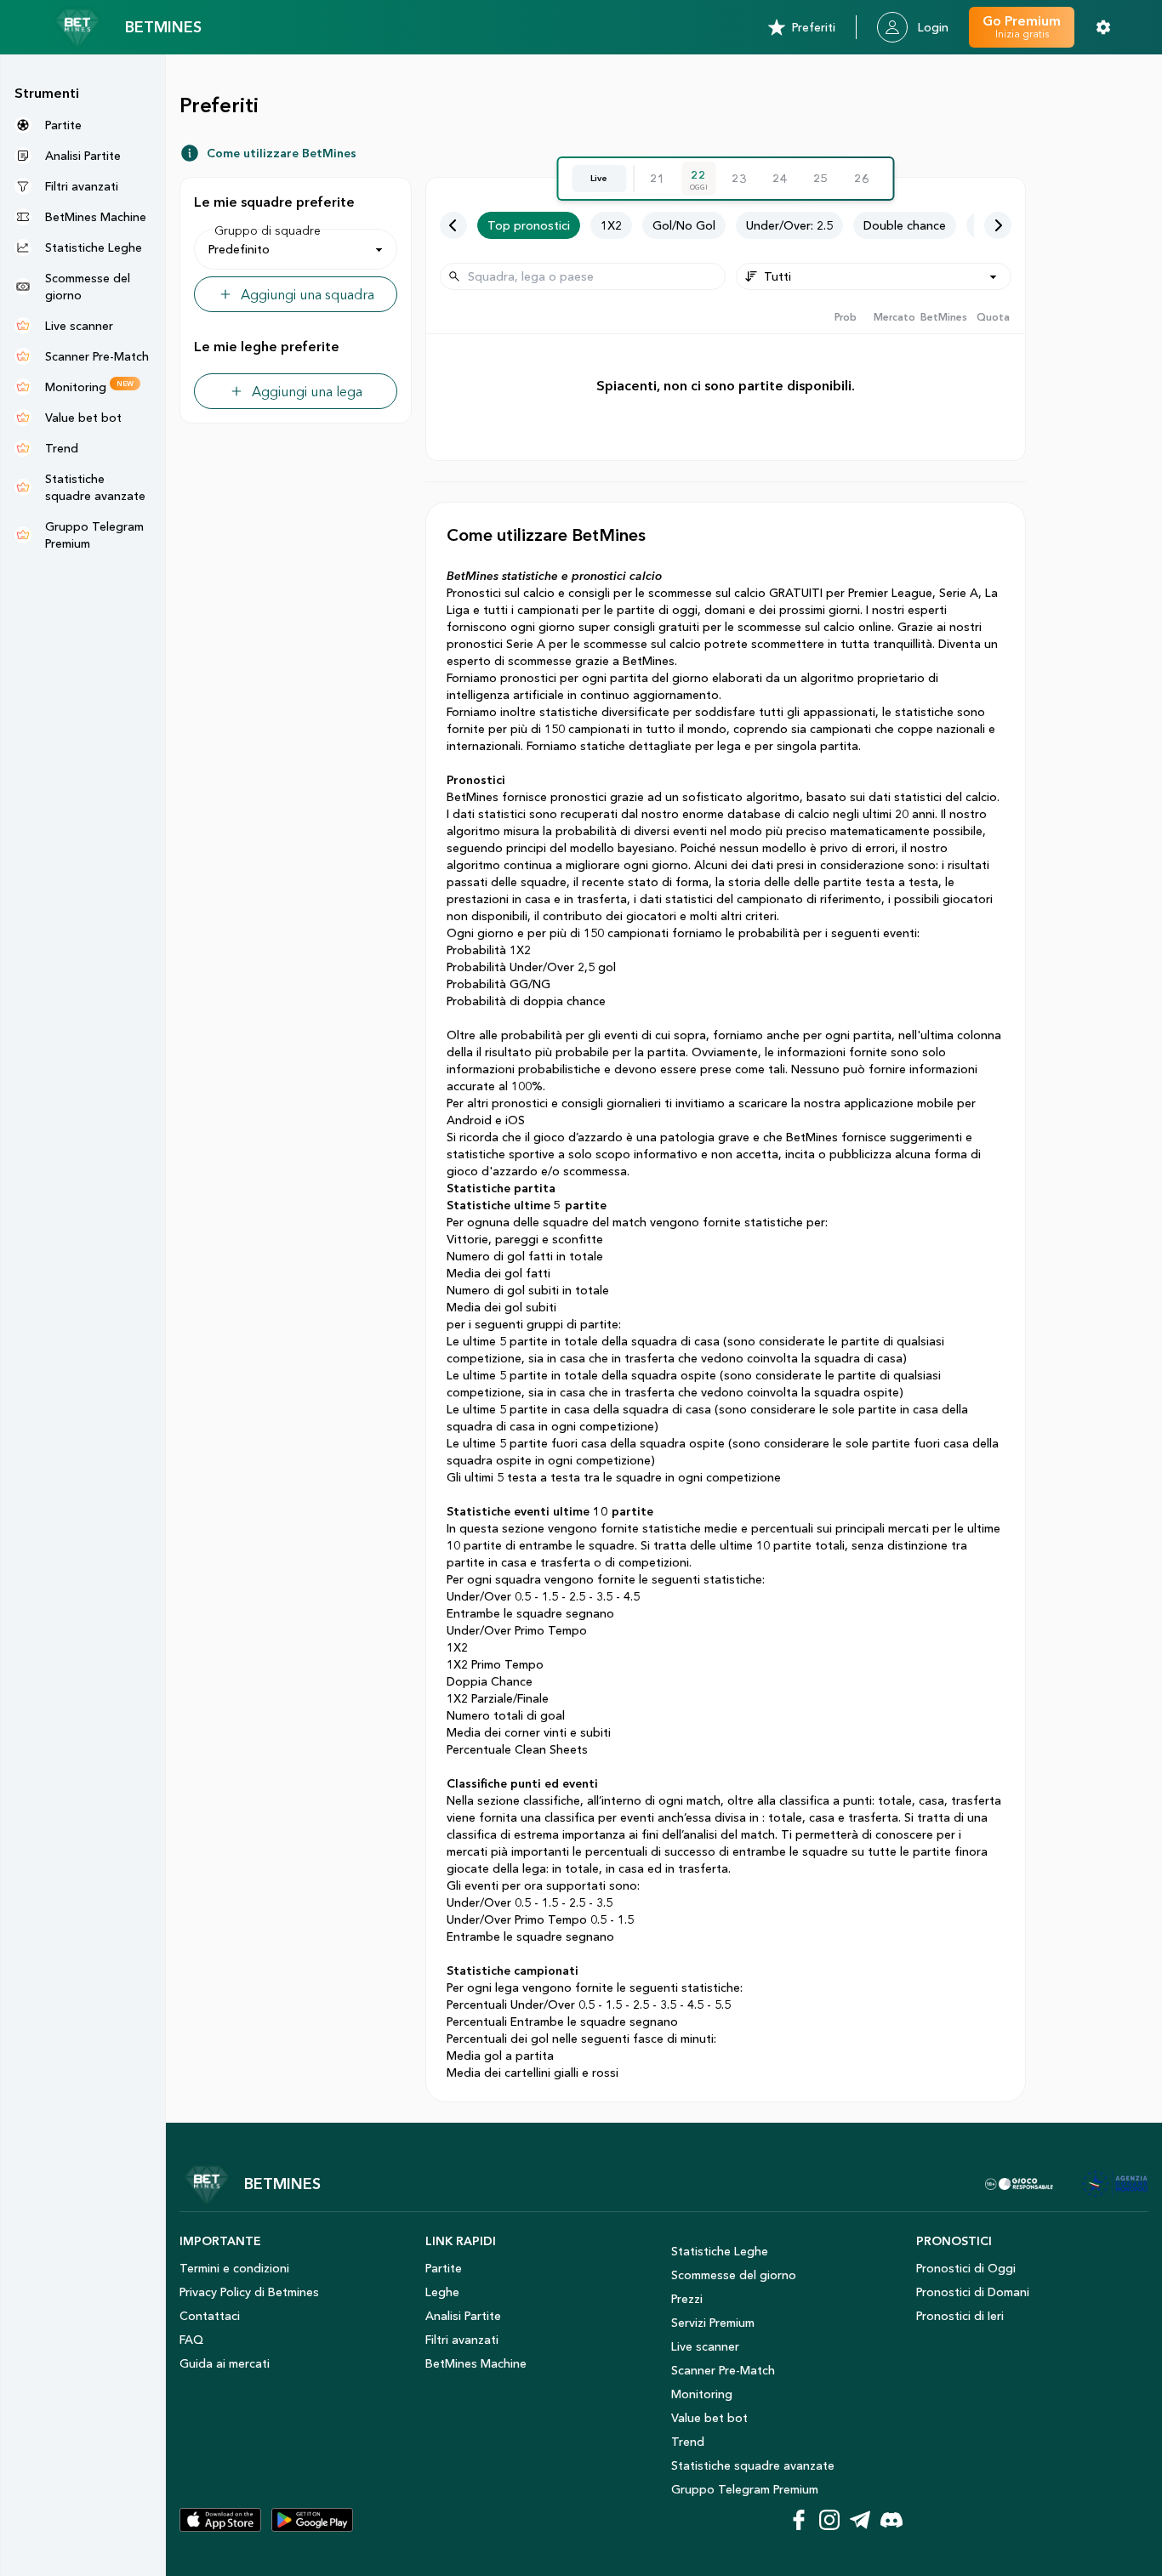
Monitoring (702, 2394)
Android (471, 1120)
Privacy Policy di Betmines (249, 2292)
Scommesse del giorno (734, 2275)
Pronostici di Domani (973, 2292)
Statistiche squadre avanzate (753, 2465)
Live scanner (705, 2346)
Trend (688, 2442)
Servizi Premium (713, 2323)
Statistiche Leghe (720, 2251)
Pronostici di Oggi (966, 2268)
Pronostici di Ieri (960, 2316)
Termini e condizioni (234, 2268)
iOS (515, 1120)
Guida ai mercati (225, 2363)
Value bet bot (709, 2418)
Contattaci (210, 2316)
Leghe (442, 2292)
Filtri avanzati (462, 2340)
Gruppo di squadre (268, 230)
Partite (444, 2268)
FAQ (191, 2340)
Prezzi (687, 2299)
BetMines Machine (476, 2363)
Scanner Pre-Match (723, 2370)
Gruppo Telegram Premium (745, 2489)
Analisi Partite (463, 2316)
